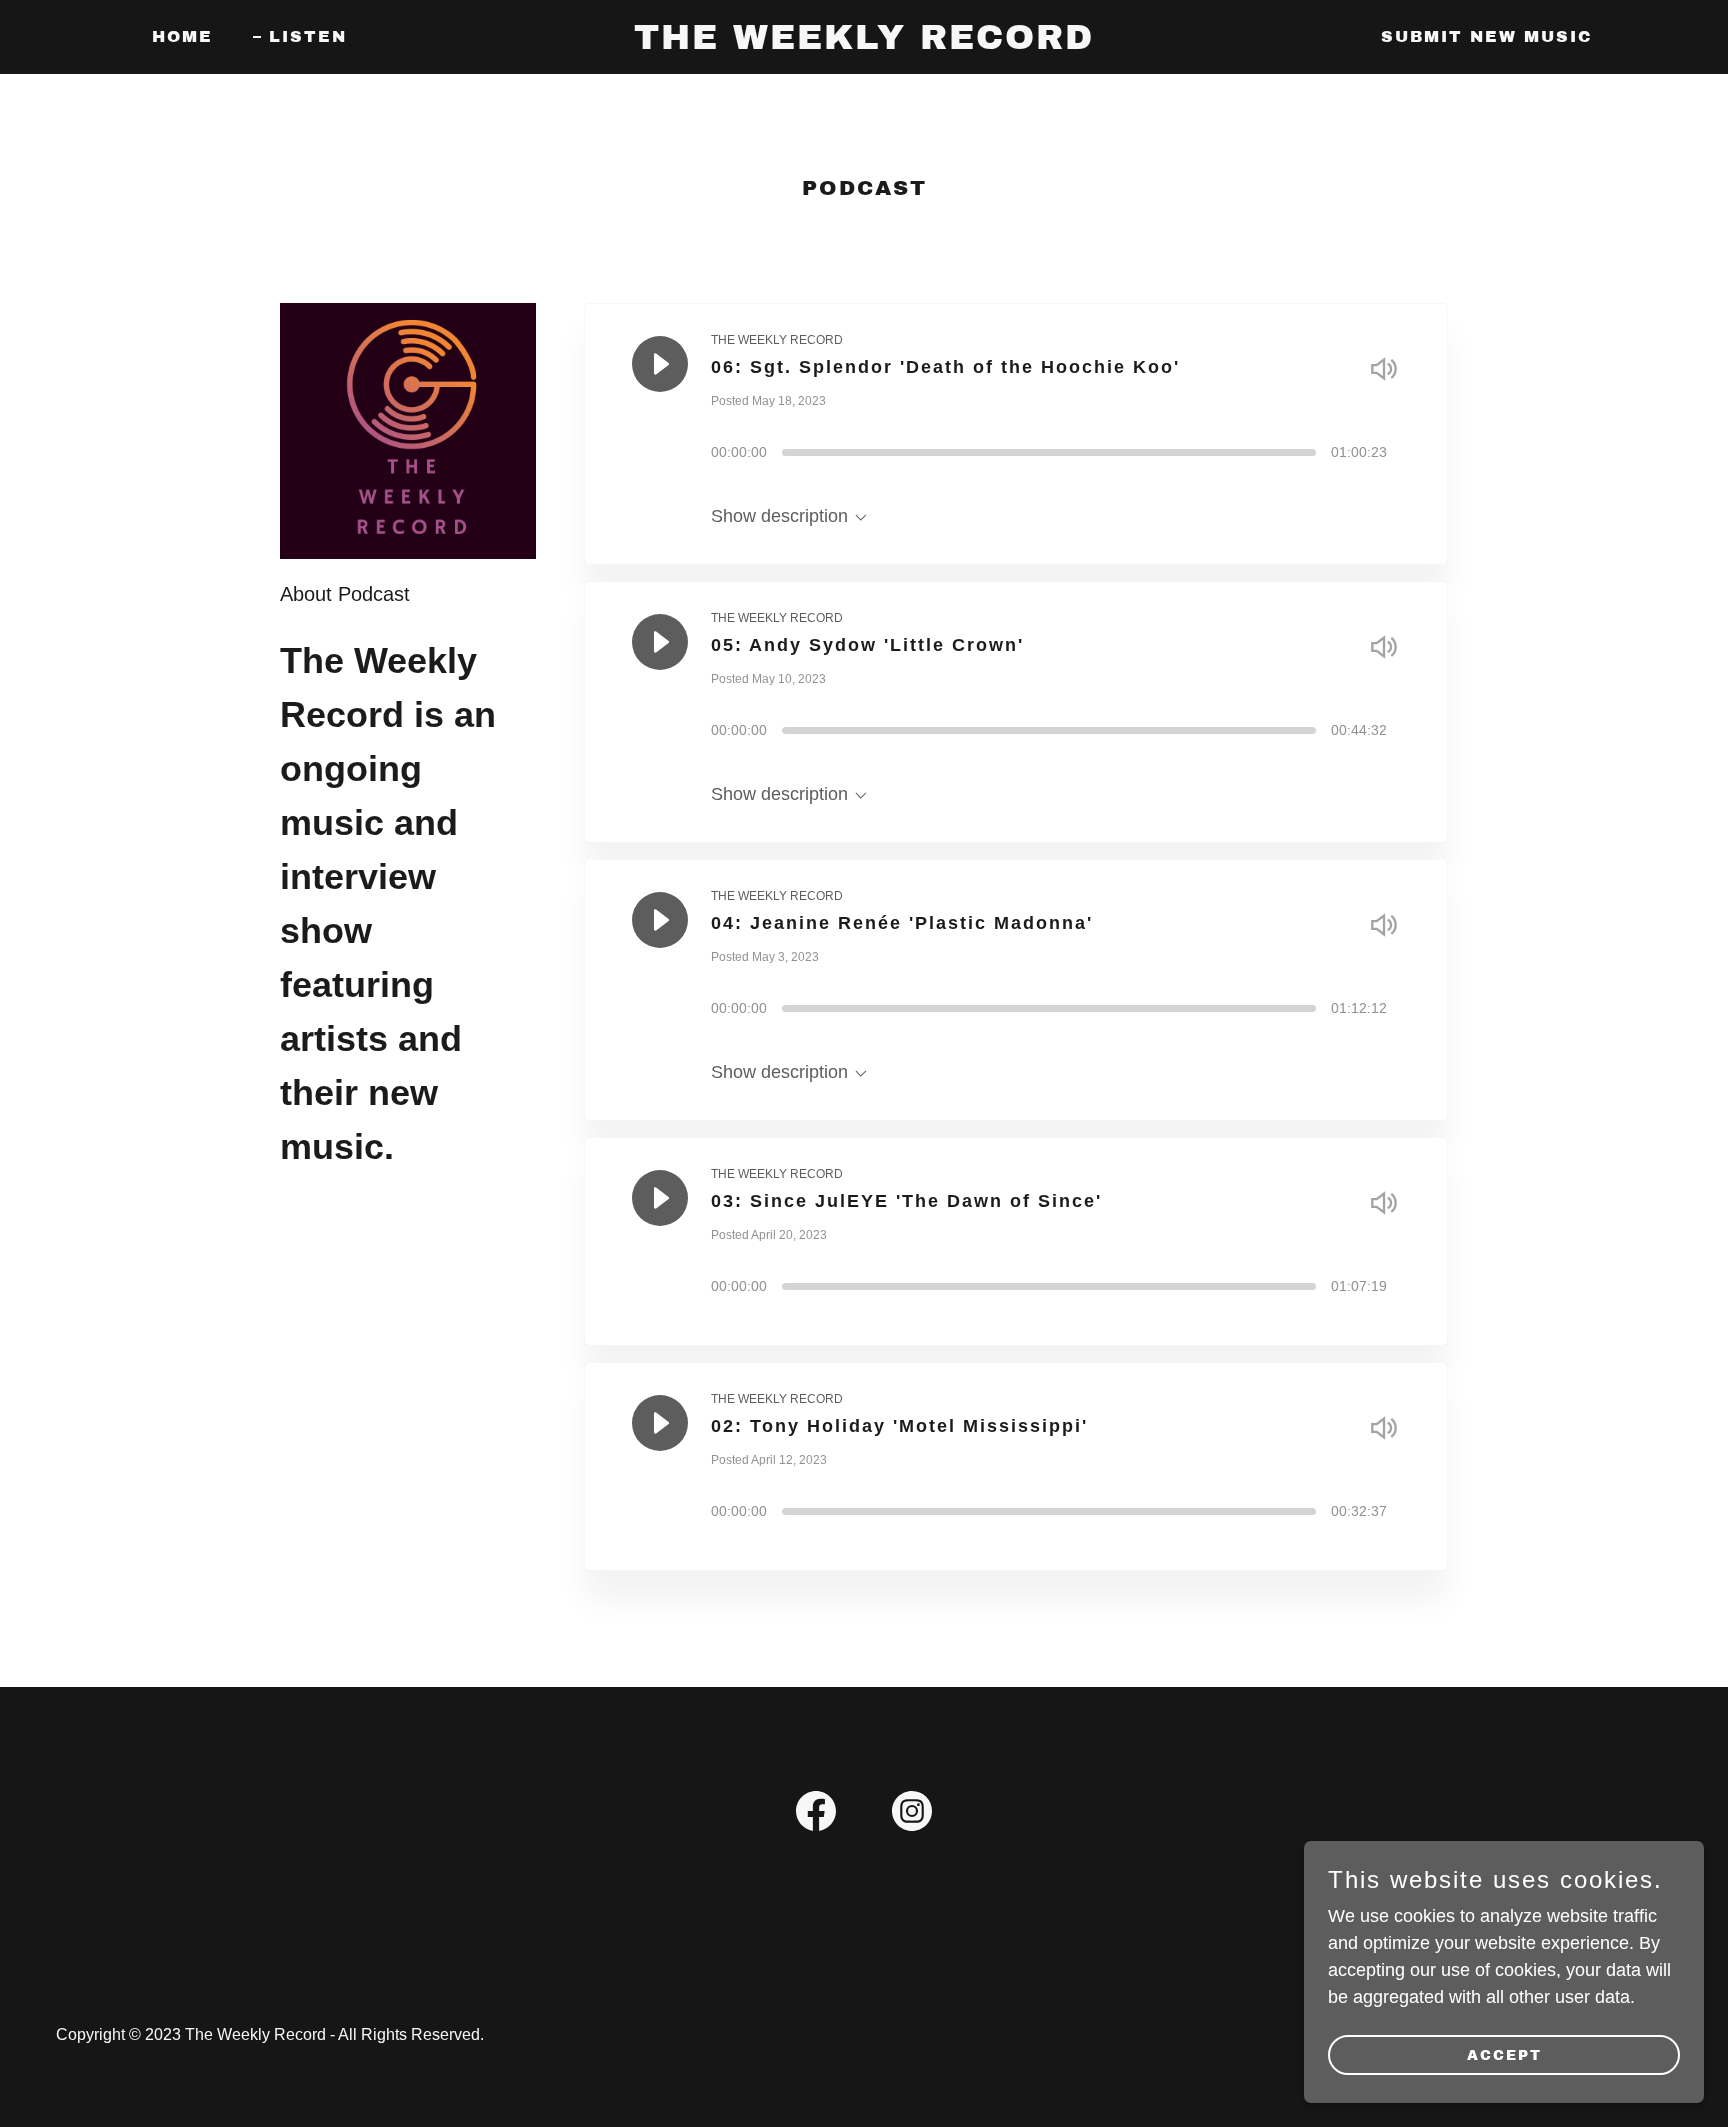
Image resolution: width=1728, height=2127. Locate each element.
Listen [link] (308, 36)
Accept (1504, 2055)
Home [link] (182, 36)
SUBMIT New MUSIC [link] (1486, 36)
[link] (863, 43)
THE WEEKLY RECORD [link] (777, 340)
